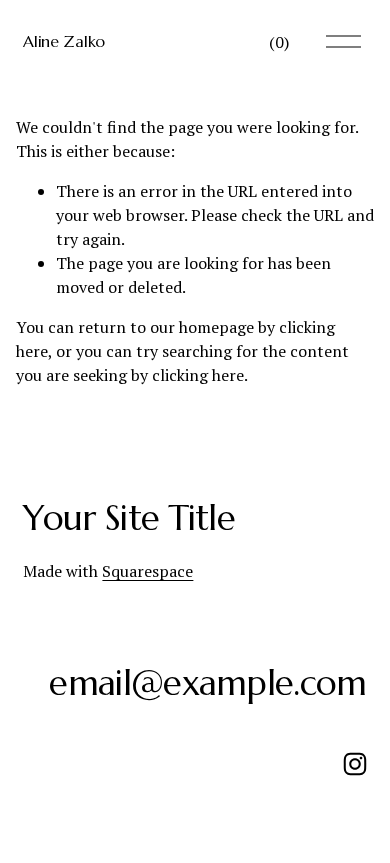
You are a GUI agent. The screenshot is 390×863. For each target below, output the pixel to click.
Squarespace (147, 571)
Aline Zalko (63, 41)
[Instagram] (355, 764)
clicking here (198, 375)
